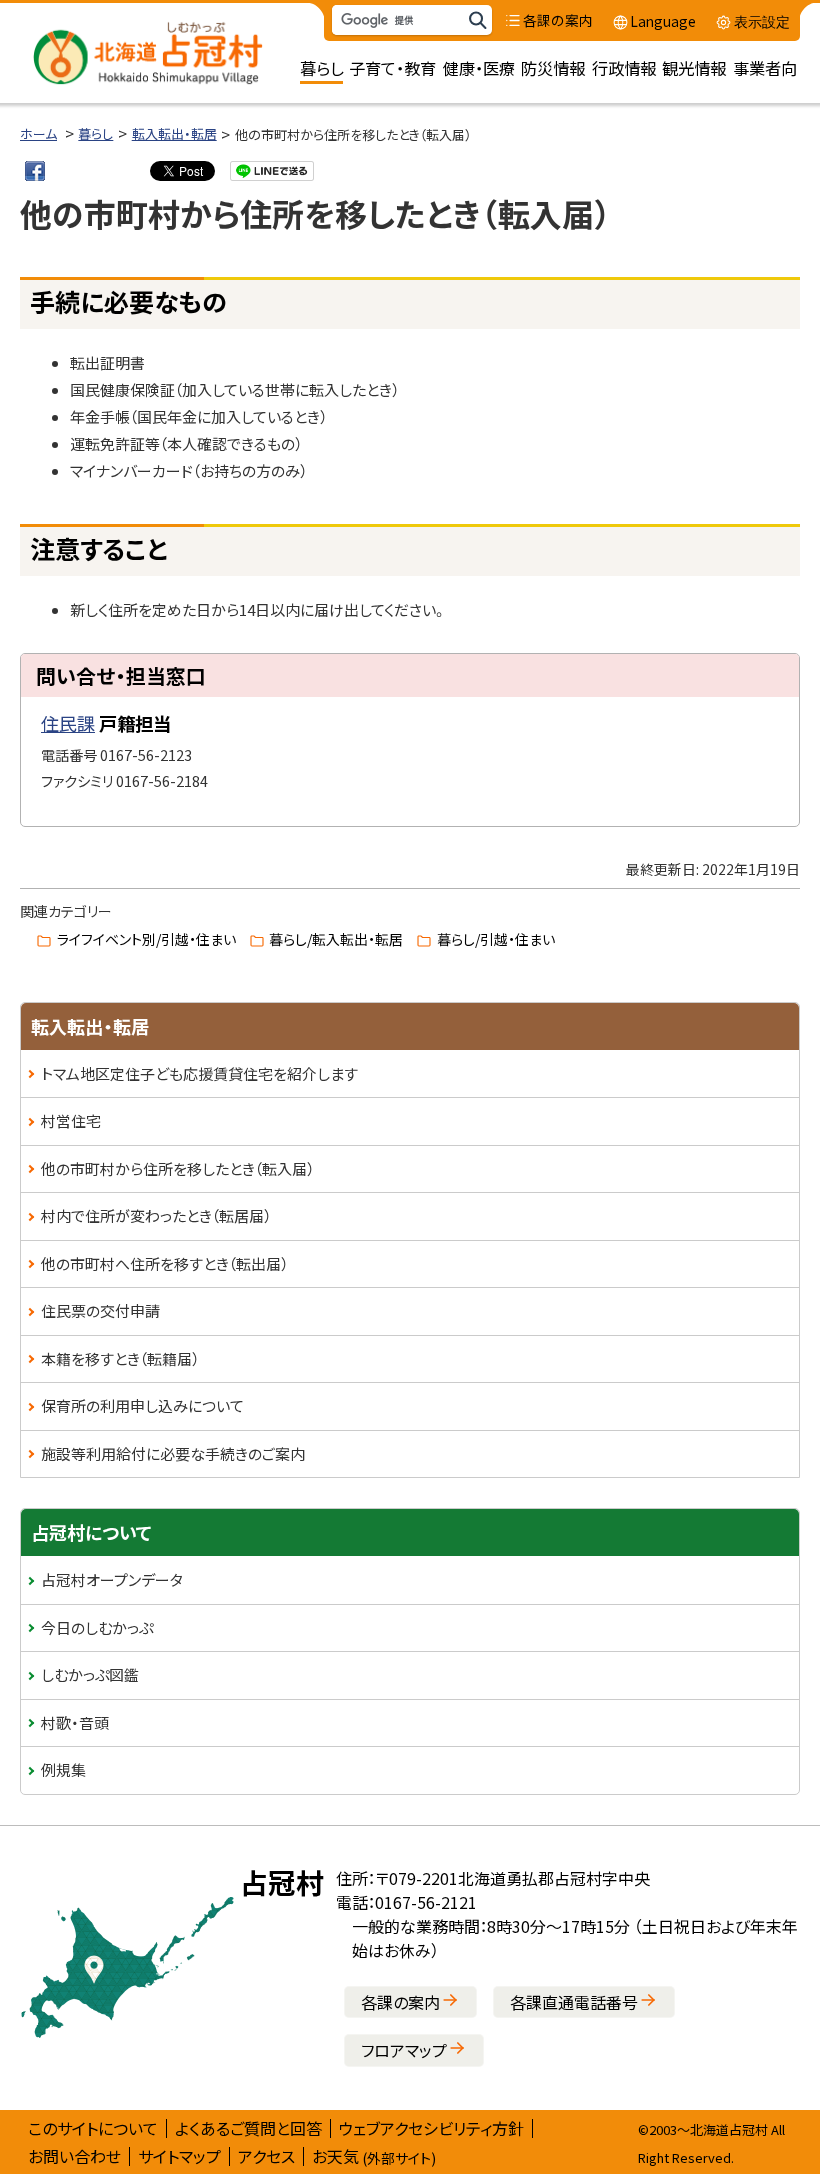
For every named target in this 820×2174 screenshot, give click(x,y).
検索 (477, 20)
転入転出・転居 (174, 133)
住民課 (68, 723)
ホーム (38, 133)
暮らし (95, 133)
